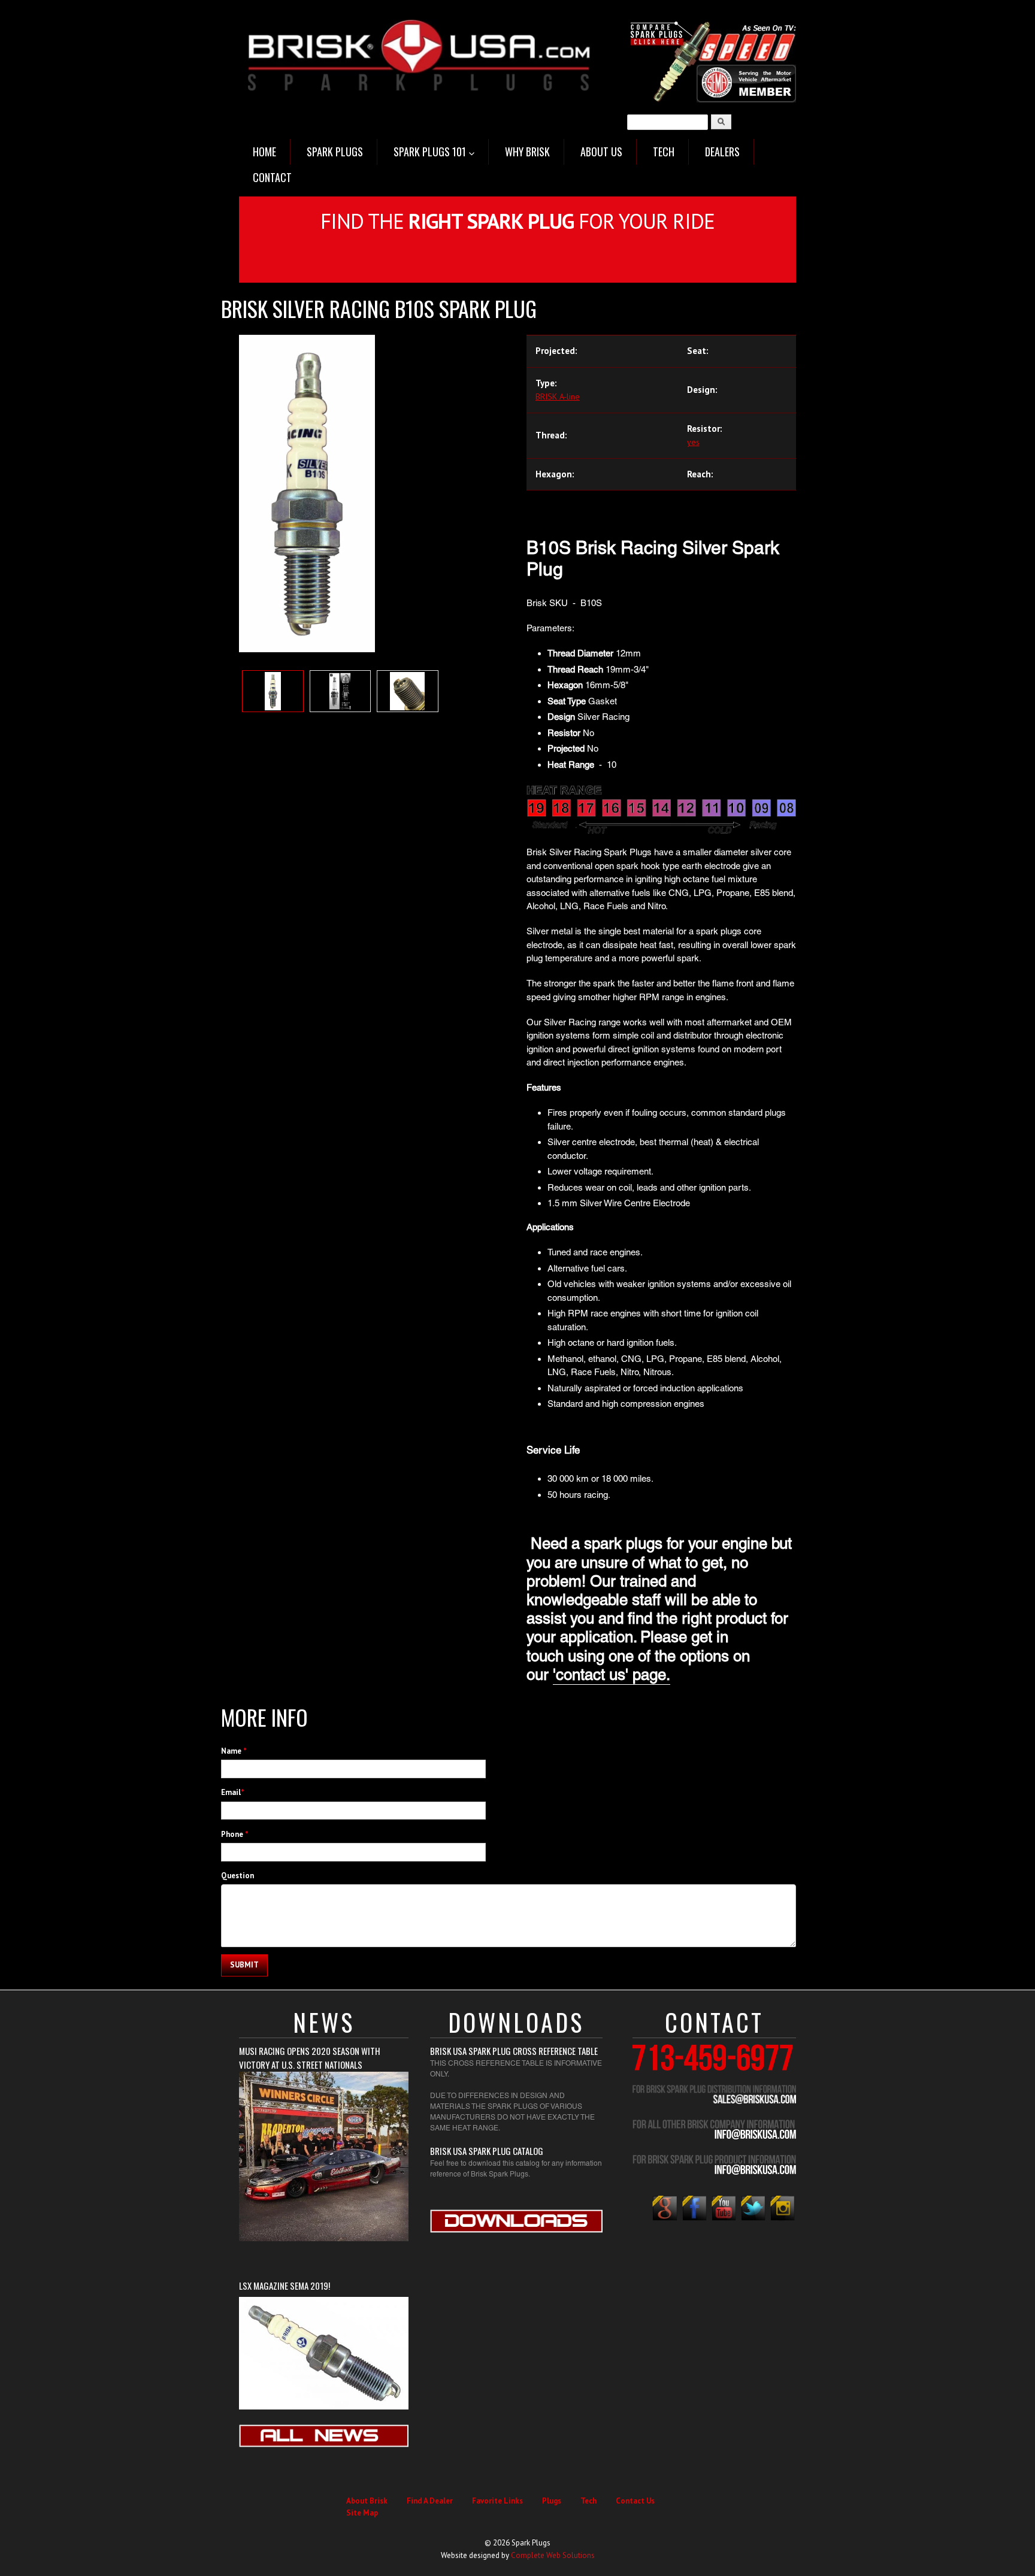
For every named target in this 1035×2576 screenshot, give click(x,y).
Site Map (362, 2513)
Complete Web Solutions (553, 2555)
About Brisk (367, 2501)
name (234, 1751)
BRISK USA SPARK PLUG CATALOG (487, 2151)
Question (237, 1876)
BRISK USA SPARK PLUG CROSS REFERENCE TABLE (514, 2051)
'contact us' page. (612, 1675)
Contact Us (635, 2501)
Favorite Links (497, 2501)
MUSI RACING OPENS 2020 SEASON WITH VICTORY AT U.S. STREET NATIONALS (310, 2058)
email (233, 1792)
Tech (588, 2501)
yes (693, 442)
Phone (235, 1834)
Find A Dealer (430, 2501)
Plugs (552, 2501)
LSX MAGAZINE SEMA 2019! (285, 2286)
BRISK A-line (558, 396)
